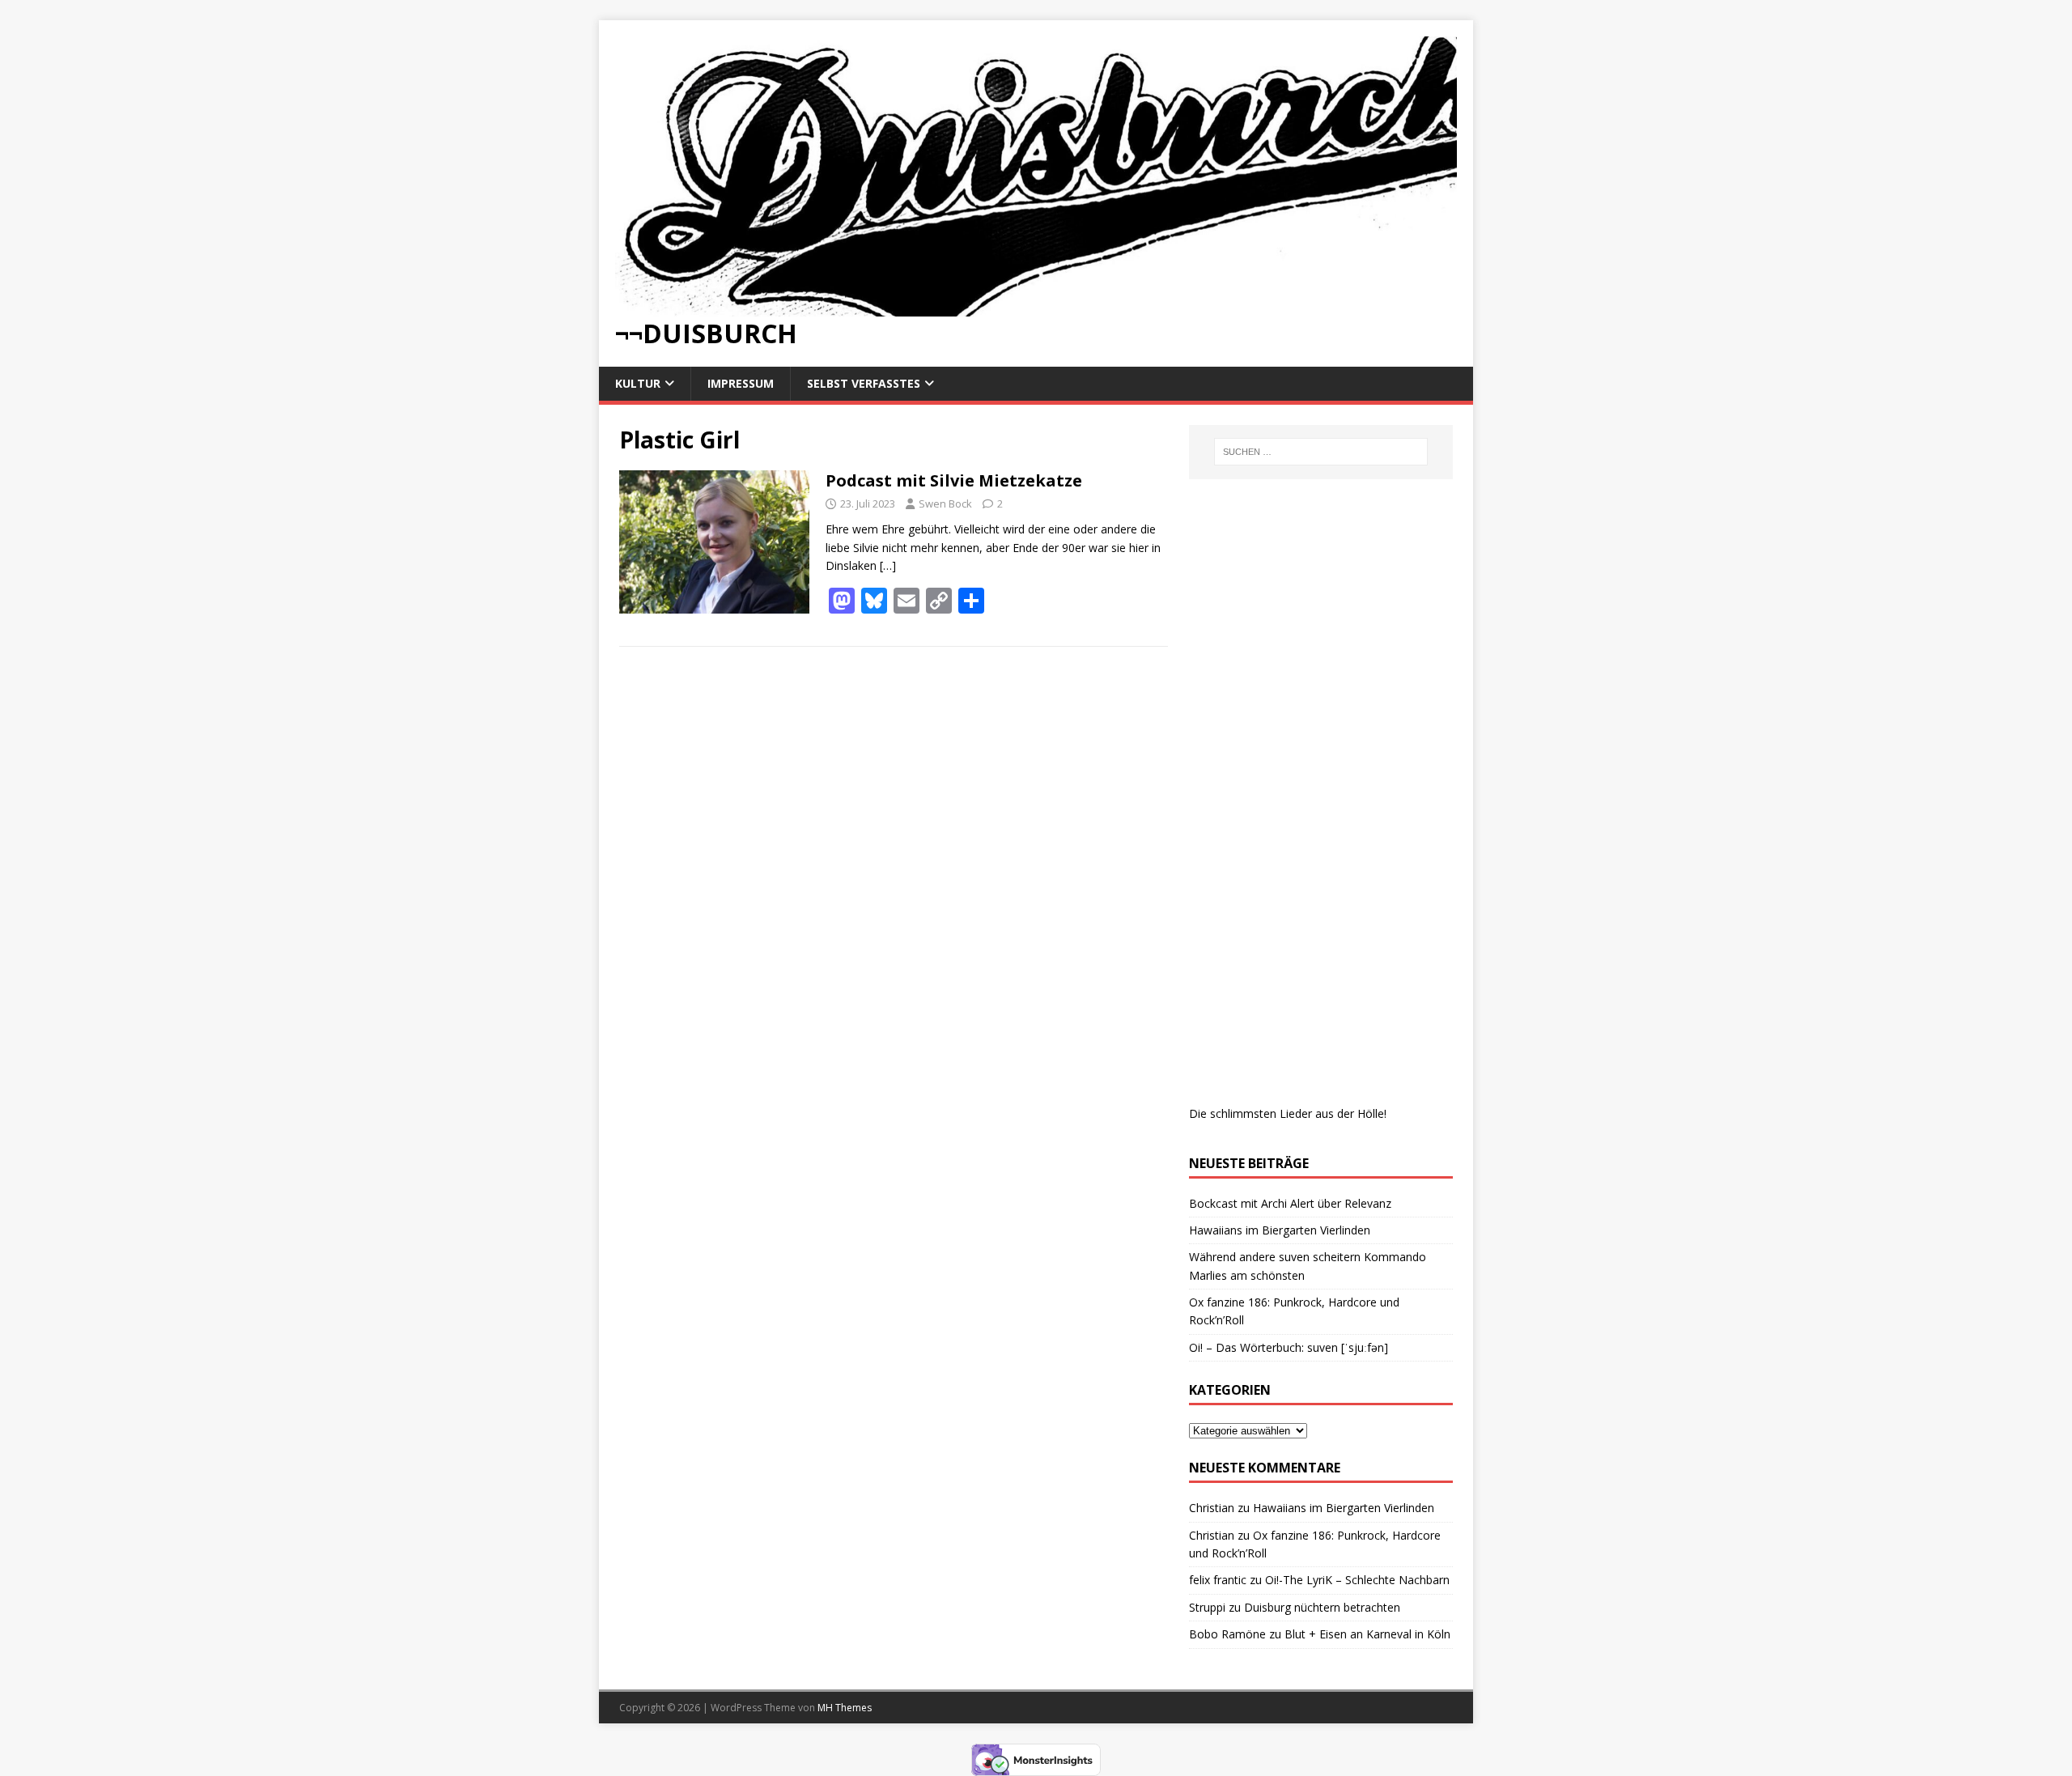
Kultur (638, 383)
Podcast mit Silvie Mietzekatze (954, 480)
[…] (888, 565)
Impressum (741, 383)
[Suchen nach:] (1321, 452)
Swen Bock (945, 503)
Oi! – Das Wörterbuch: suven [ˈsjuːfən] (1289, 1347)
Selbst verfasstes (864, 383)
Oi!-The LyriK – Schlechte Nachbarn (1357, 1580)
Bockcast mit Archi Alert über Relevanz (1290, 1203)
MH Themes (845, 1708)
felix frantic (1218, 1580)
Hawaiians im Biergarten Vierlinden (1280, 1230)
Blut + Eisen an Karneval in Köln (1367, 1634)
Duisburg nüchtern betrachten (1322, 1607)
